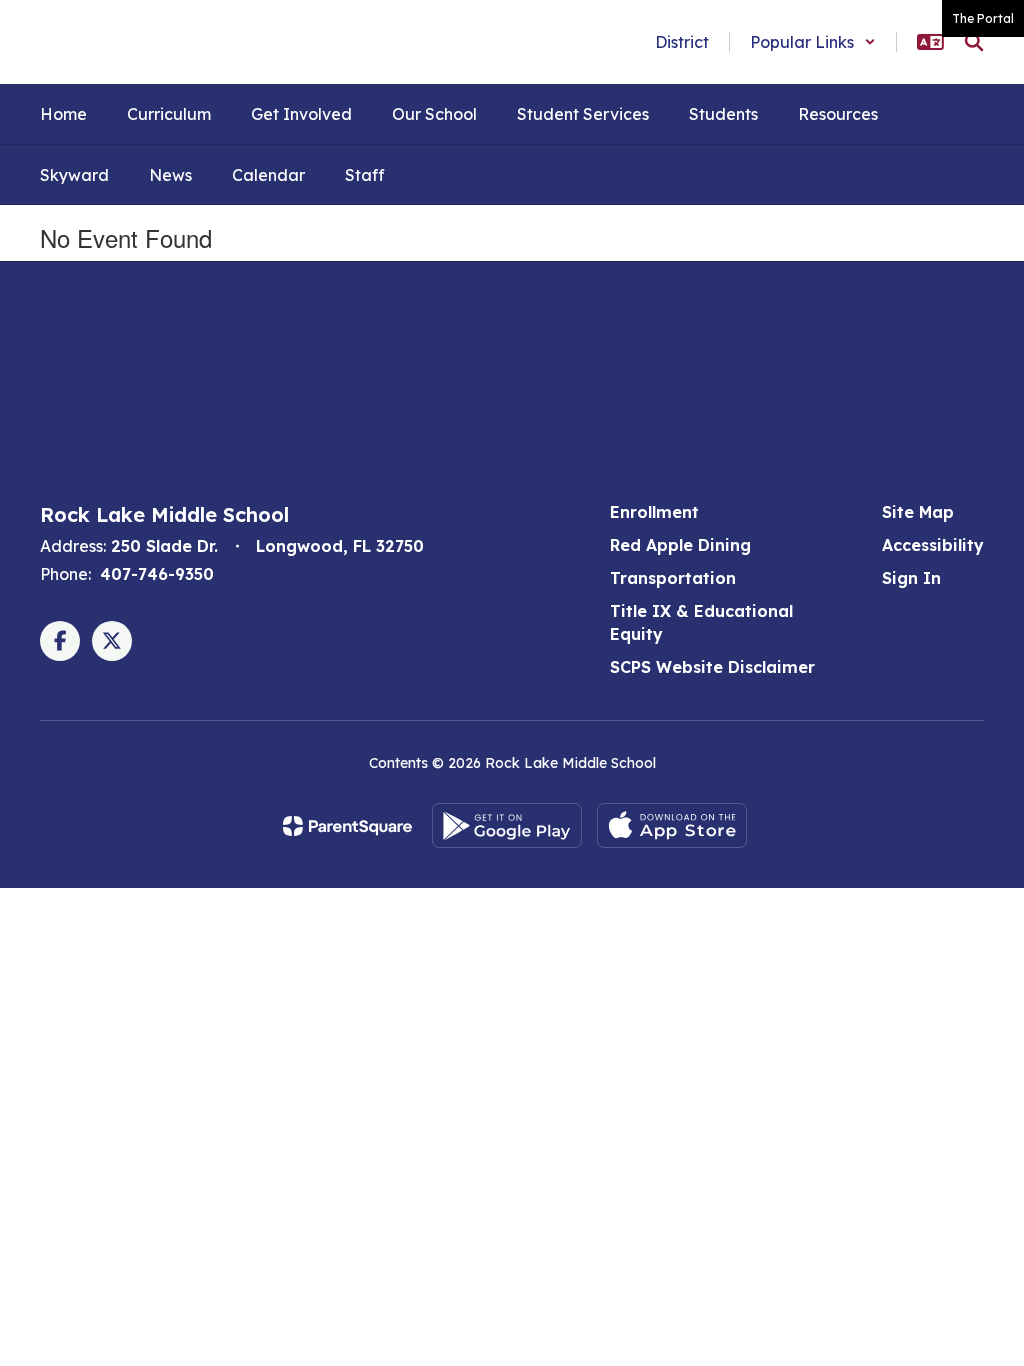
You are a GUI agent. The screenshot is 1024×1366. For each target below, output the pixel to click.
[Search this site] (974, 42)
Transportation (673, 578)
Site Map (918, 512)
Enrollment (654, 512)
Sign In (911, 578)
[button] (813, 42)
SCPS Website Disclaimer (712, 667)
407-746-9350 (157, 574)
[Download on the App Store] (672, 825)
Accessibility (933, 545)
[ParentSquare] (347, 826)
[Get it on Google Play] (507, 825)
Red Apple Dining (680, 545)
